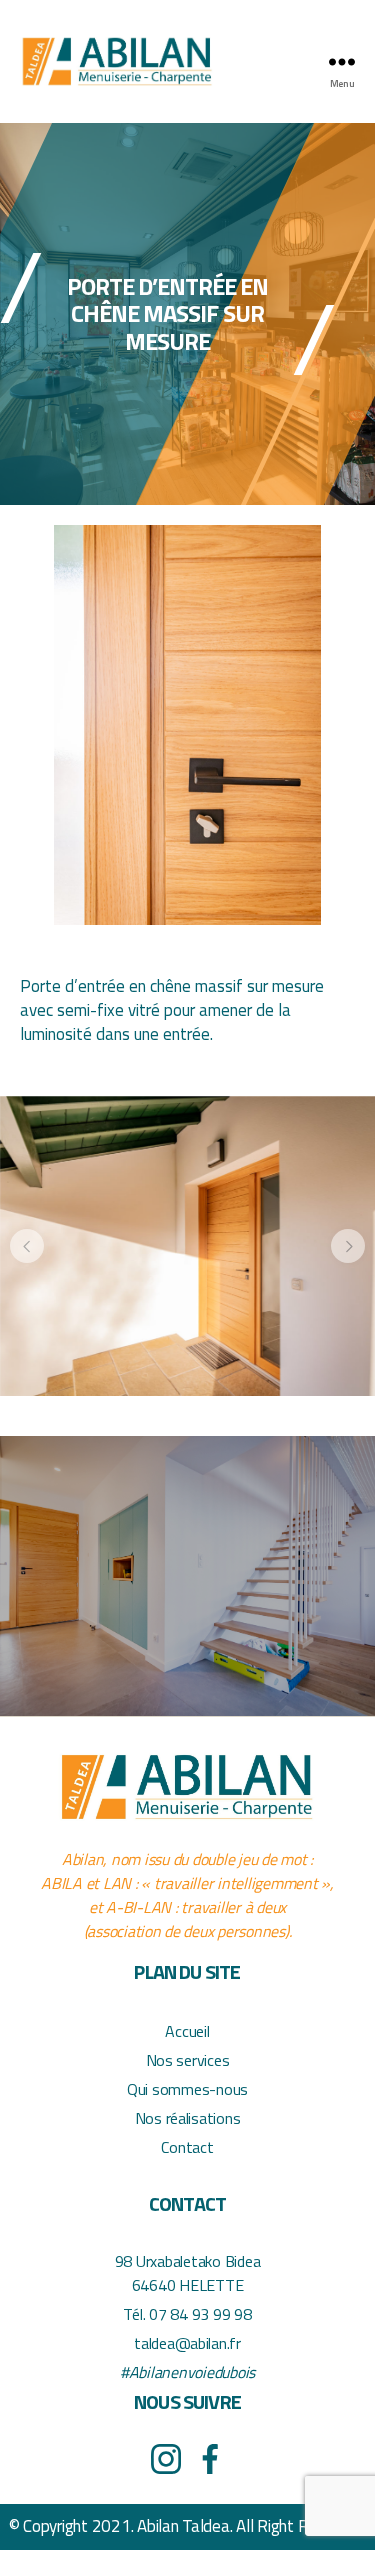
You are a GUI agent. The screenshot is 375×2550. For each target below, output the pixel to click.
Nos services (188, 2060)
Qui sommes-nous (187, 2089)
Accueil (187, 2031)
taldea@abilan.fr (187, 2343)
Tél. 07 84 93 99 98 (187, 2314)
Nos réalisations (188, 2118)
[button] (27, 1246)
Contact (187, 2147)
